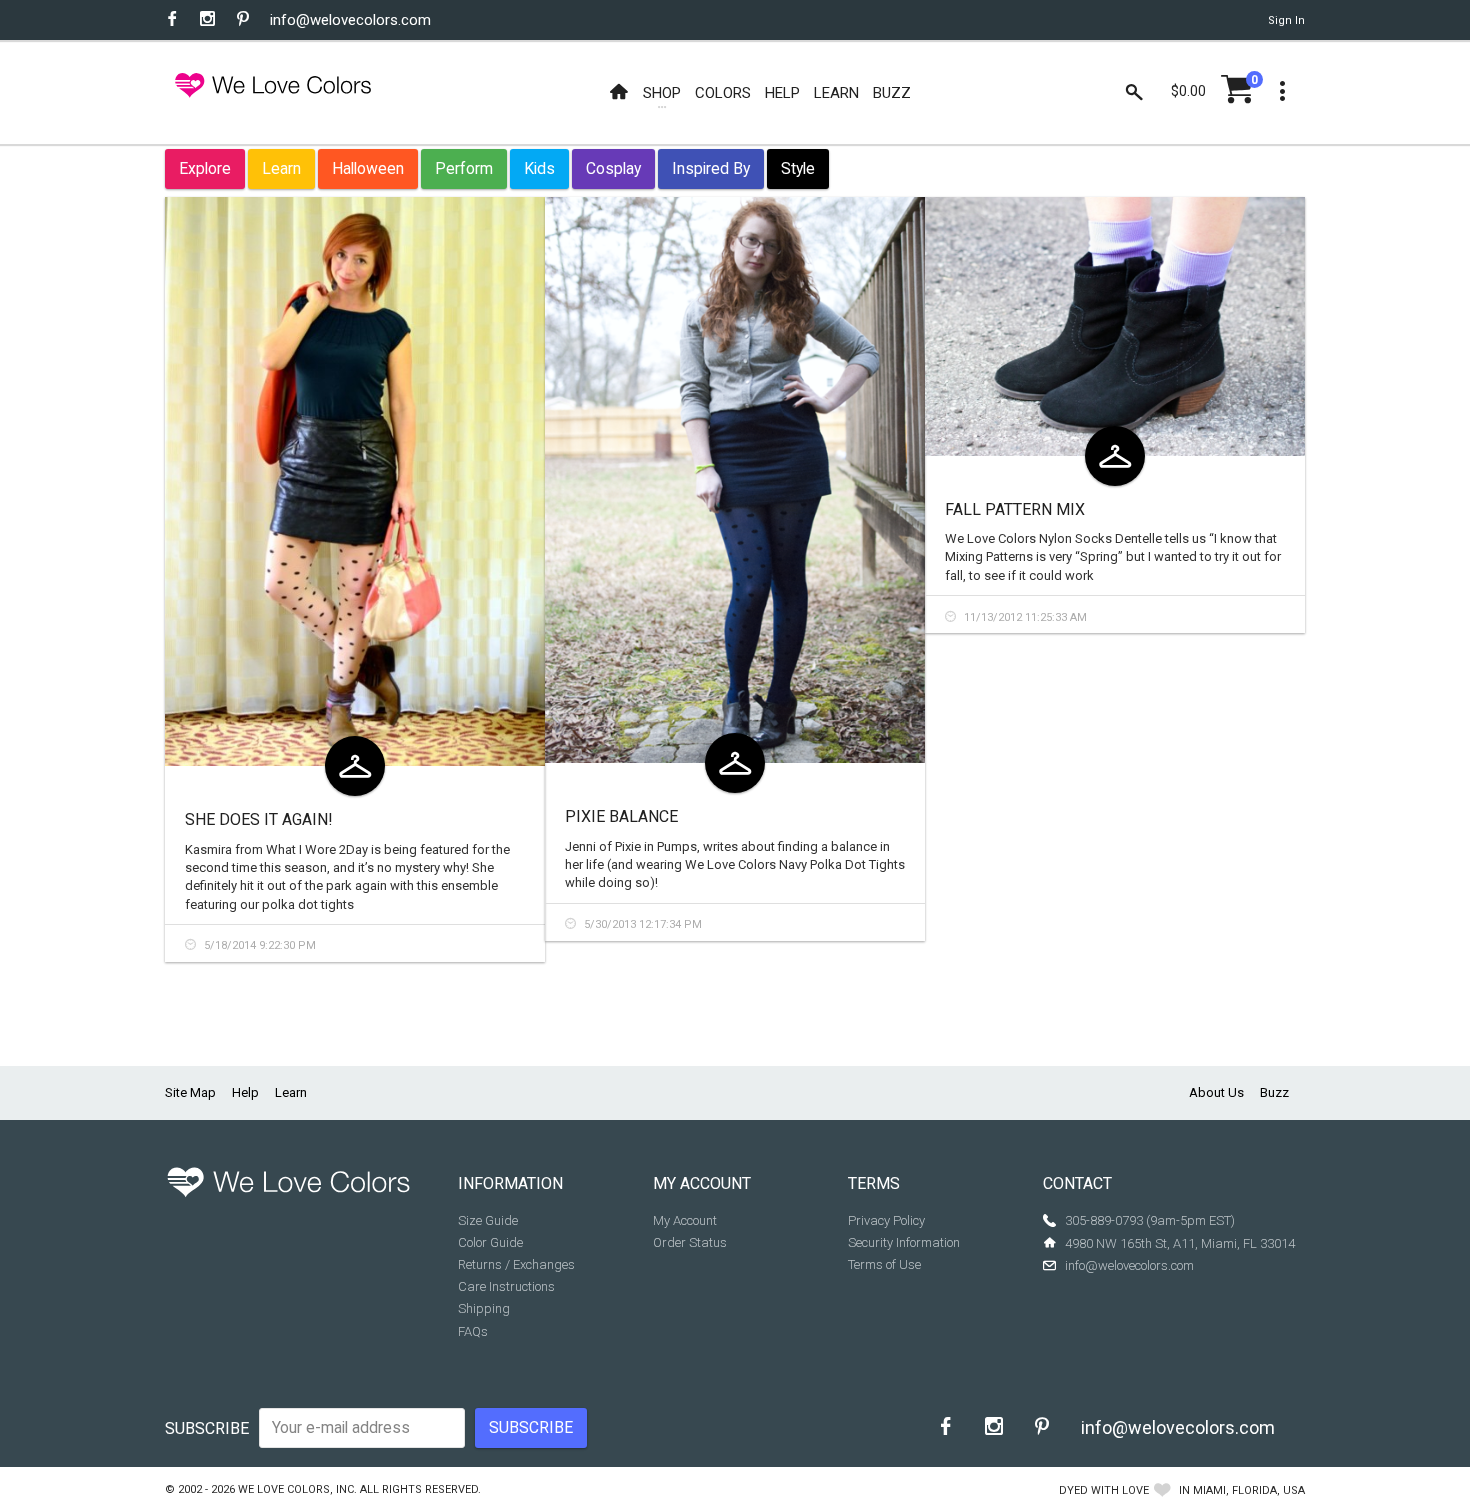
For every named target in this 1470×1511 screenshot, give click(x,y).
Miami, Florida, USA (1249, 1490)
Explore (205, 168)
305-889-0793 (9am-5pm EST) (1150, 1220)
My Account (685, 1220)
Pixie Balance (621, 816)
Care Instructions (506, 1286)
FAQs (473, 1331)
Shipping (484, 1308)
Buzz (1274, 1092)
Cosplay (613, 168)
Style (798, 168)
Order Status (690, 1242)
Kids (539, 168)
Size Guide (488, 1220)
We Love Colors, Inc (296, 1489)
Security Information (904, 1242)
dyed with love (1104, 1490)
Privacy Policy (886, 1220)
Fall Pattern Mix (1015, 509)
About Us (1216, 1092)
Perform (464, 168)
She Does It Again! (259, 819)
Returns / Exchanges (516, 1264)
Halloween (368, 168)
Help (245, 1092)
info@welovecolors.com (350, 20)
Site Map (190, 1092)
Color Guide (490, 1242)
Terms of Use (884, 1264)
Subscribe (207, 1428)
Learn (281, 168)
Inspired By (711, 168)
